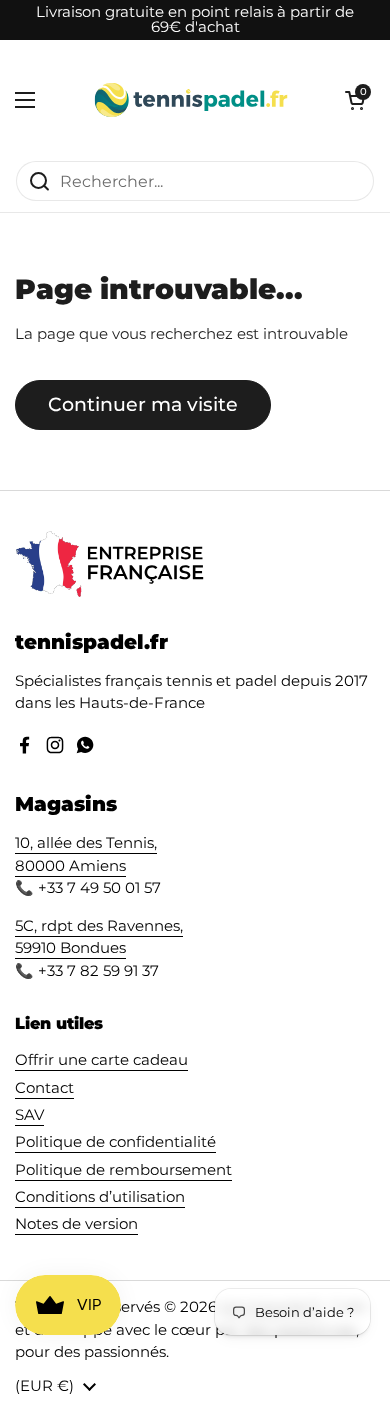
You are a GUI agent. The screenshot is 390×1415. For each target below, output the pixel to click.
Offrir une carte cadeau (101, 1060)
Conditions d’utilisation (100, 1197)
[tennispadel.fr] (190, 100)
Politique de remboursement (123, 1170)
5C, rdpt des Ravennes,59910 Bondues (99, 937)
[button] (355, 100)
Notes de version (76, 1224)
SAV (29, 1115)
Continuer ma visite (143, 404)
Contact (44, 1088)
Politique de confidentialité (115, 1142)
